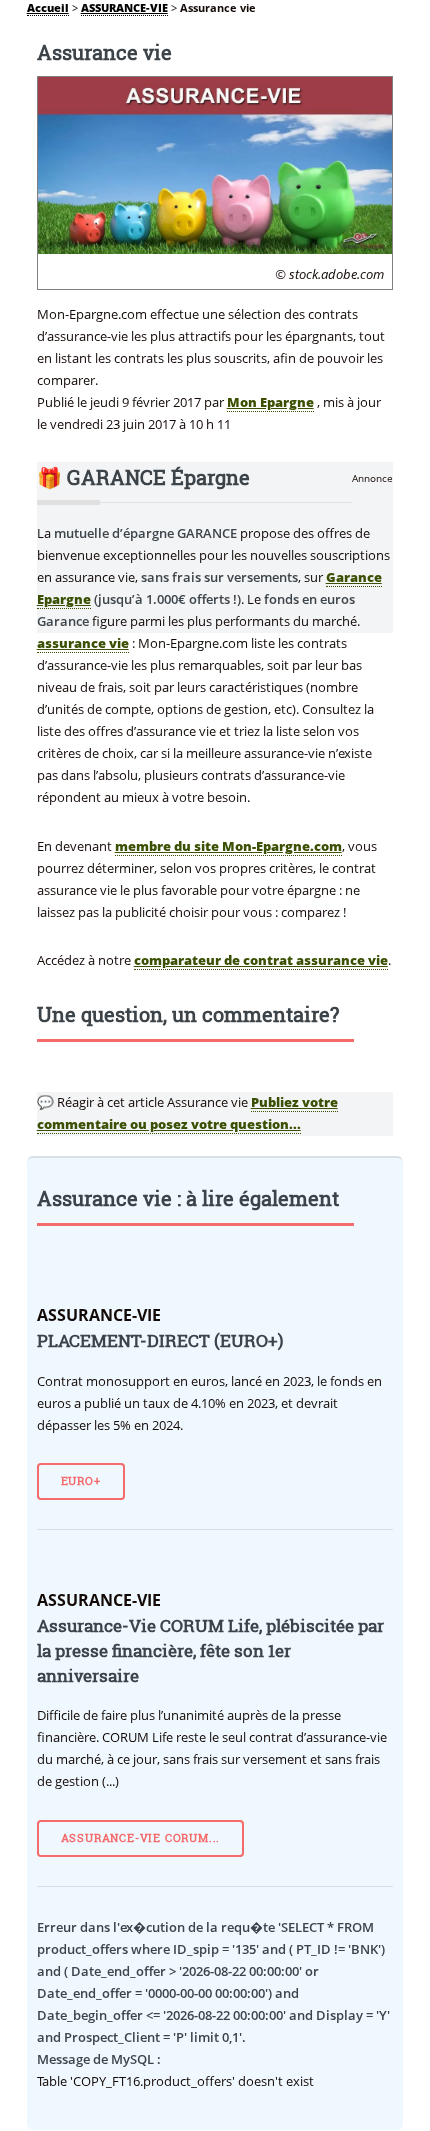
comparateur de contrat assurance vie (261, 960)
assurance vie (83, 643)
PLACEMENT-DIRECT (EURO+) (160, 1341)
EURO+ (81, 1481)
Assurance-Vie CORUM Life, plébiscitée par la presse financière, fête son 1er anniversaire (210, 1651)
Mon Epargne (270, 402)
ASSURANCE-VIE (124, 8)
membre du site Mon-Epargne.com (228, 846)
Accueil (48, 8)
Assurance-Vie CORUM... (141, 1838)
